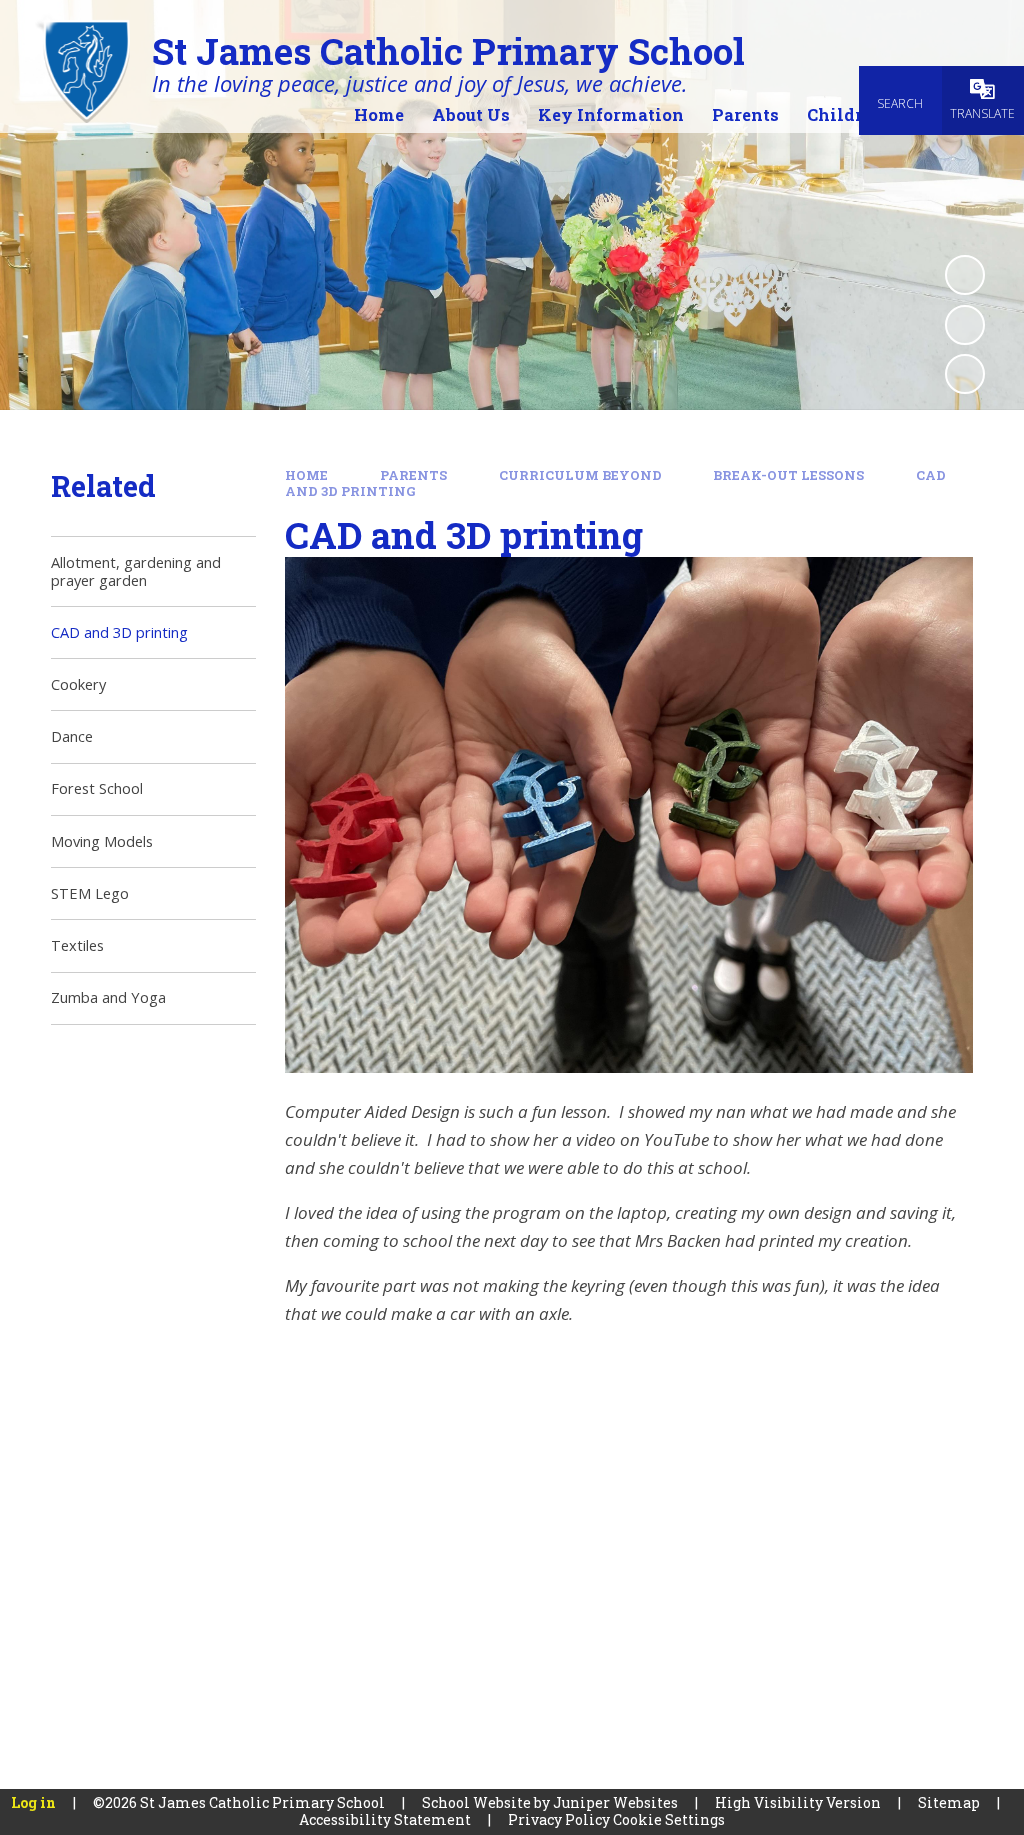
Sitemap (949, 1802)
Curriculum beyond (580, 475)
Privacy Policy (559, 1819)
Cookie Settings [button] (669, 1819)
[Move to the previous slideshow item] (965, 325)
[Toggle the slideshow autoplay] (965, 275)
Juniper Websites (615, 1802)
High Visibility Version (798, 1802)
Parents (413, 475)
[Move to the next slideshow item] (965, 374)
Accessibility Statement (385, 1819)
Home (306, 475)
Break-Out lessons (788, 475)
